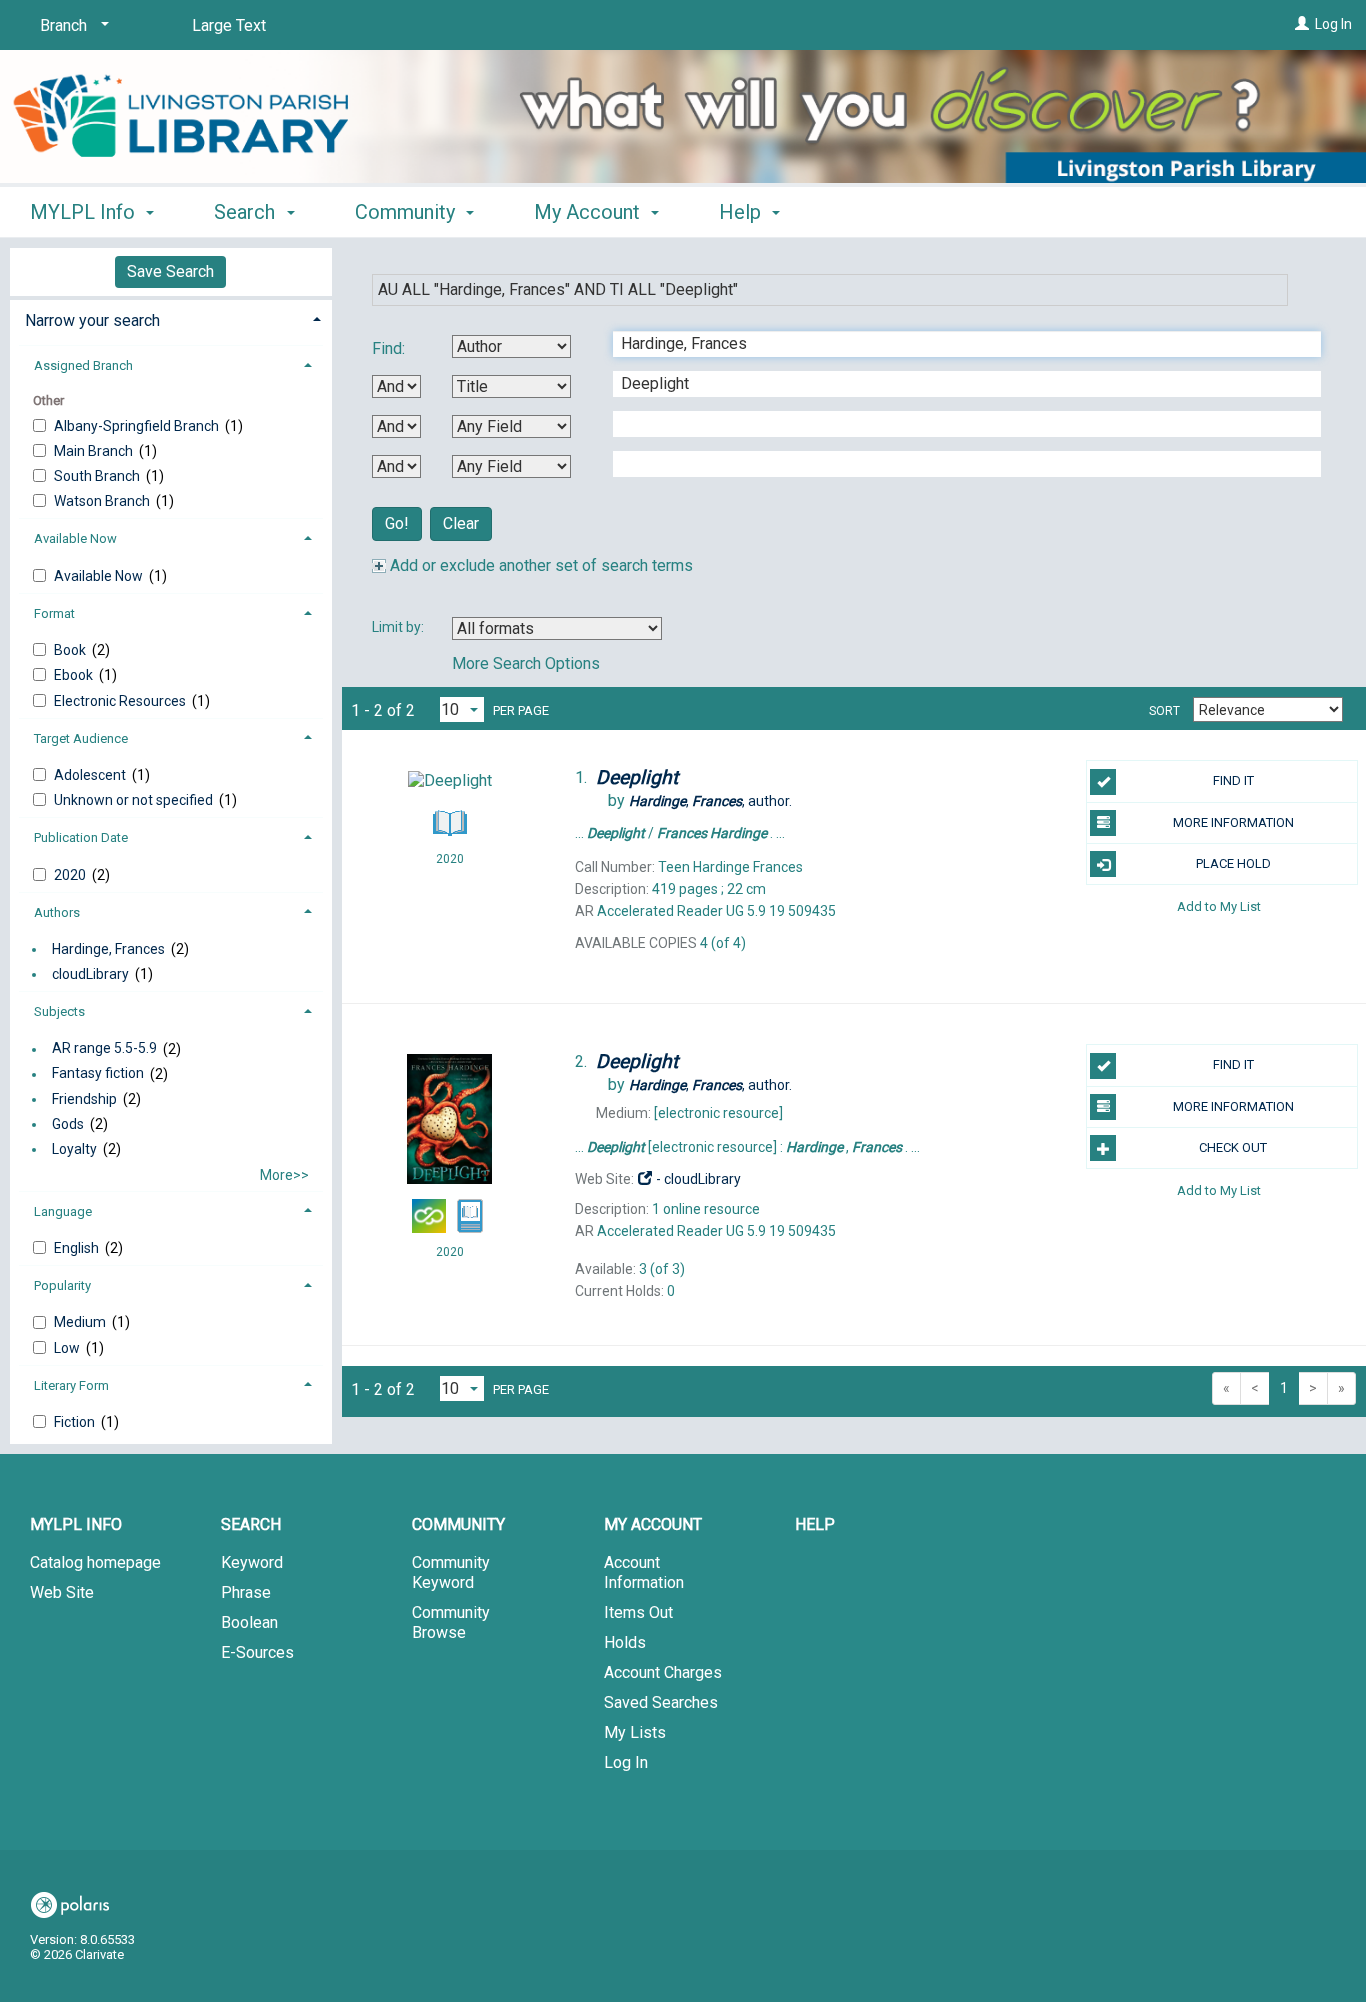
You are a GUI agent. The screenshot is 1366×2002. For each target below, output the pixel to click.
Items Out (638, 1612)
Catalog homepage (95, 1562)
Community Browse (451, 1622)
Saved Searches (661, 1702)
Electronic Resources (121, 701)
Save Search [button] (170, 271)
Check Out (1233, 1147)
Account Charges (663, 1672)
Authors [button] (57, 912)
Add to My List (1219, 905)
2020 (71, 875)
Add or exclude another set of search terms (539, 565)
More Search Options (526, 663)
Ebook (75, 675)
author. (710, 801)
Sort (1164, 711)
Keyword (252, 1562)
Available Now (100, 576)
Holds (625, 1642)
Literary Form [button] (71, 1385)
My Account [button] (589, 212)
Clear (461, 523)
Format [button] (54, 613)
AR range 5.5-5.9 (104, 1049)
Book (71, 650)
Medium (81, 1322)
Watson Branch (103, 501)
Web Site (62, 1592)
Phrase (246, 1592)
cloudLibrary (90, 974)
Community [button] (407, 212)
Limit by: (399, 627)
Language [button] (63, 1211)
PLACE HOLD (1233, 863)
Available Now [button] (75, 538)
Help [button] (742, 212)
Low (68, 1348)
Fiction (76, 1422)
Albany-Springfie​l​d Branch (138, 426)
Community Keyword (451, 1572)
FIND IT (1233, 780)
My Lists (635, 1732)
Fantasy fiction (98, 1074)
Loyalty (74, 1149)
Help (815, 1524)
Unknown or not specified (135, 800)
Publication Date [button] (81, 837)
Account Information (644, 1572)
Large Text (229, 25)
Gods (68, 1124)
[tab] (171, 318)
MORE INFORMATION (1233, 822)
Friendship (84, 1099)
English (78, 1248)
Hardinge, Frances (108, 949)
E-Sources (257, 1652)
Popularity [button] (62, 1285)
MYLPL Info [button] (85, 212)
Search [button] (247, 212)
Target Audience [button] (81, 738)
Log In (1333, 24)
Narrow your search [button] (92, 320)
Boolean (249, 1622)
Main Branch (95, 451)
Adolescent (91, 775)
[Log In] (1302, 24)
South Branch (98, 476)
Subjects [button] (59, 1011)
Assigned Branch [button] (83, 365)
